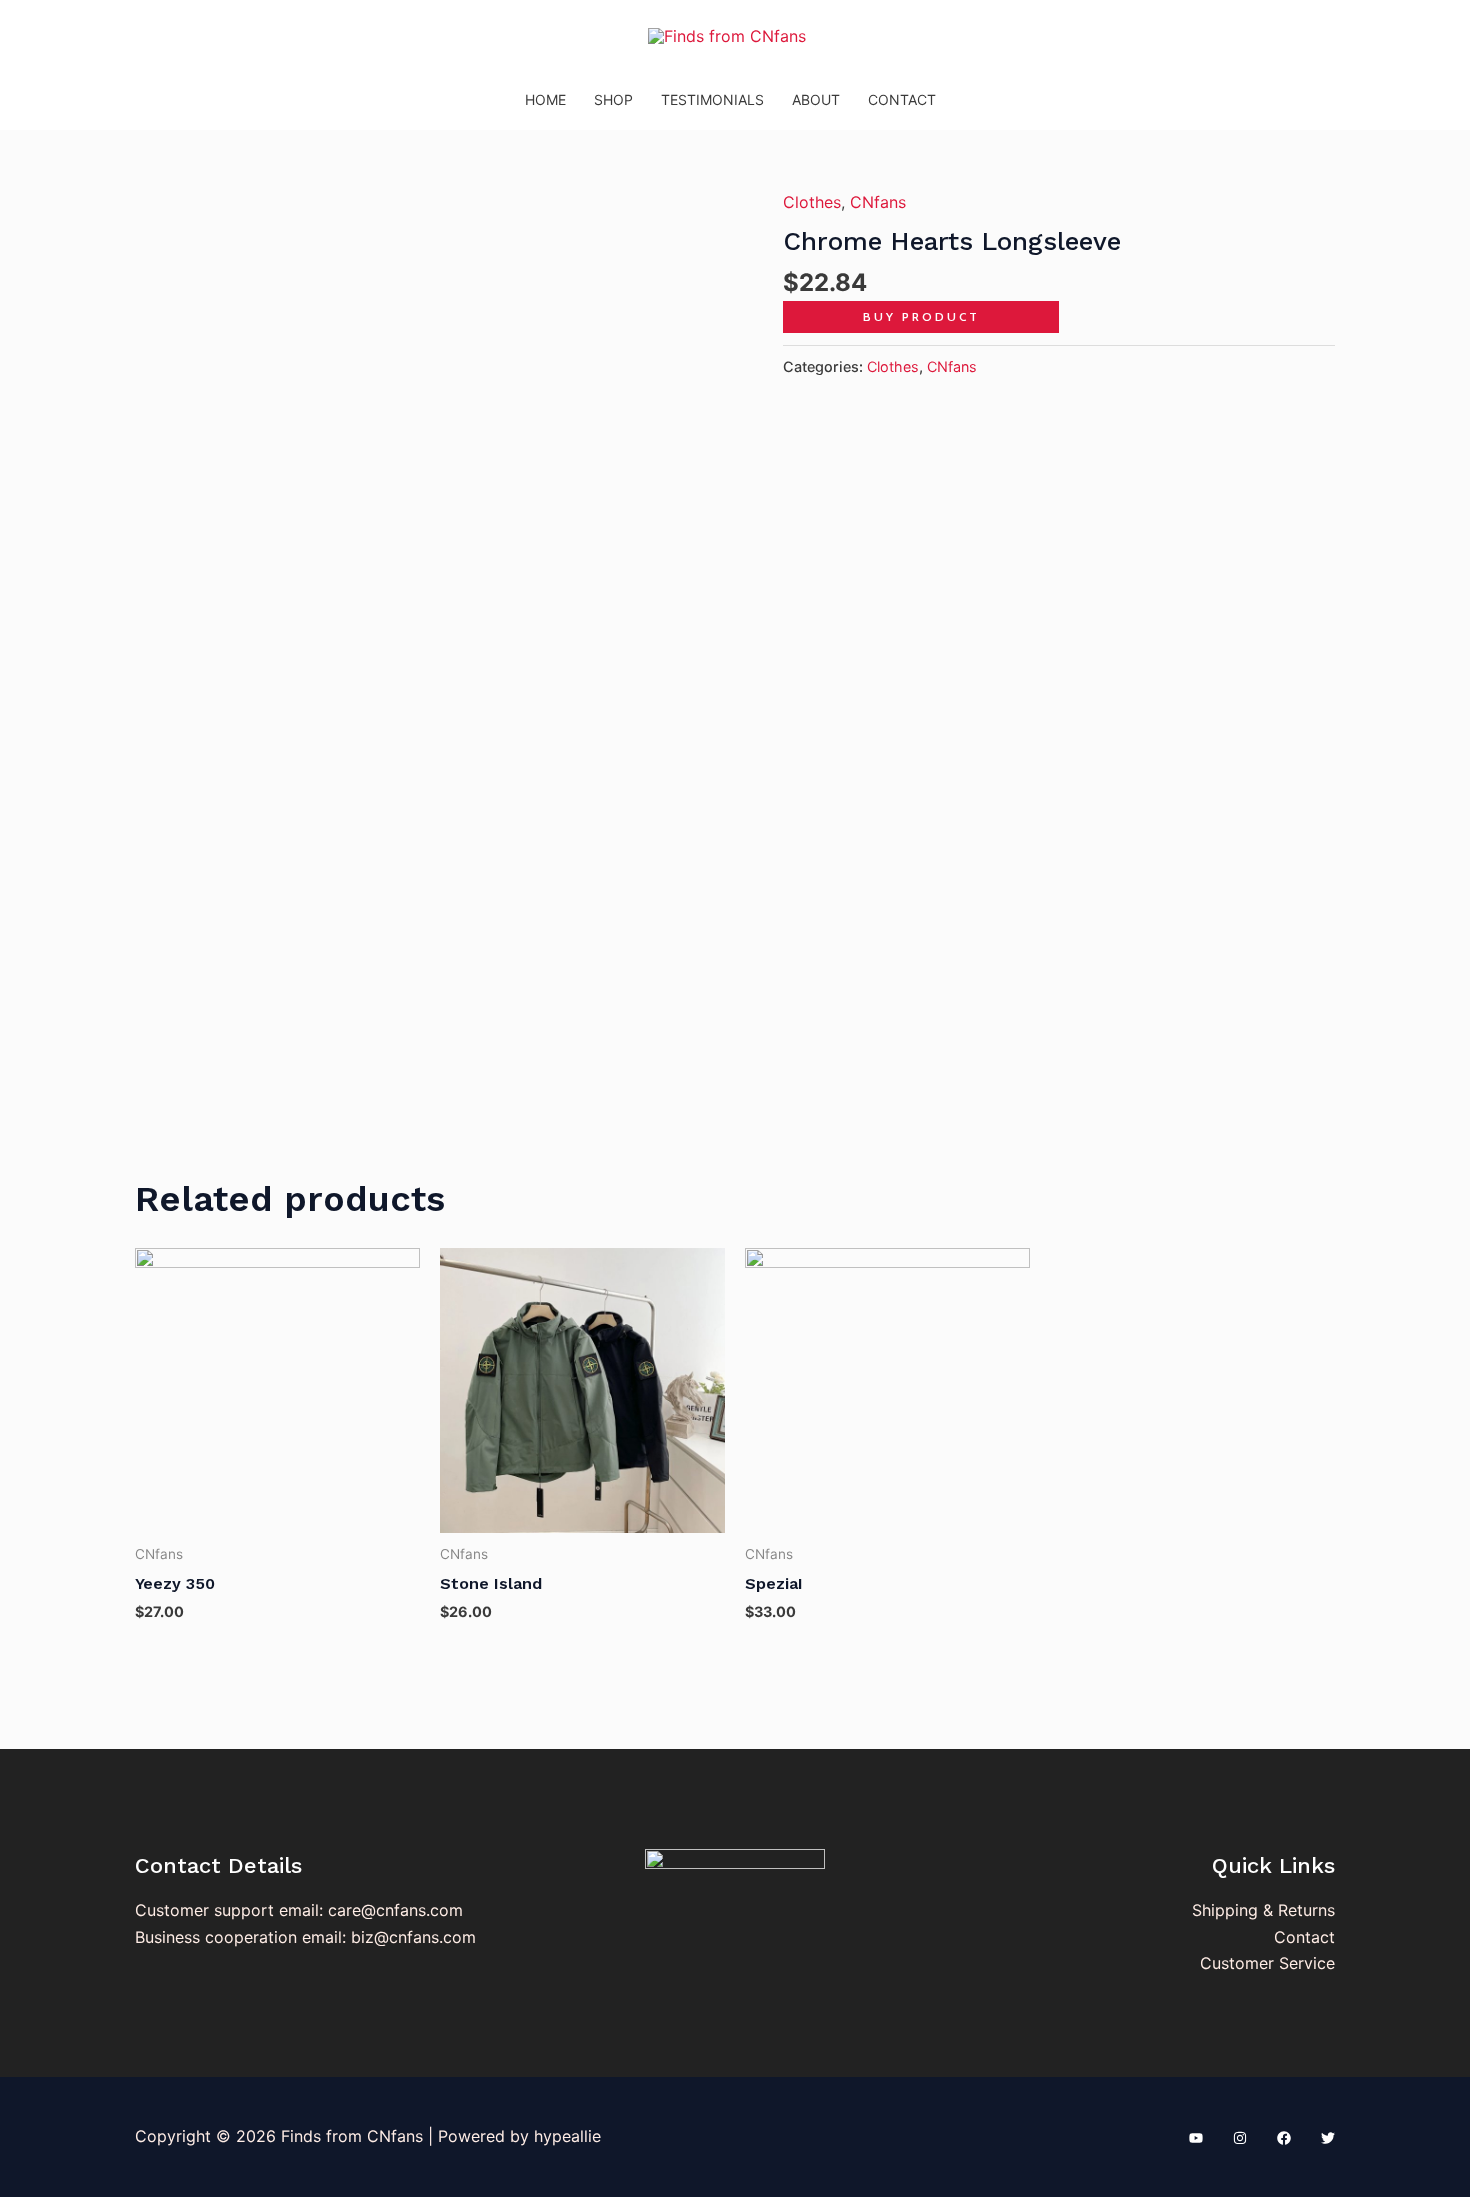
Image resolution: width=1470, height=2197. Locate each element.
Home (545, 99)
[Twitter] (1328, 2138)
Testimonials (712, 99)
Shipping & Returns (1263, 1910)
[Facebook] (1284, 2138)
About (816, 99)
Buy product (921, 316)
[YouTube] (1196, 2138)
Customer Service (1267, 1963)
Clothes (812, 202)
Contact (902, 99)
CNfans (878, 202)
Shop (613, 99)
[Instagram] (1240, 2138)
